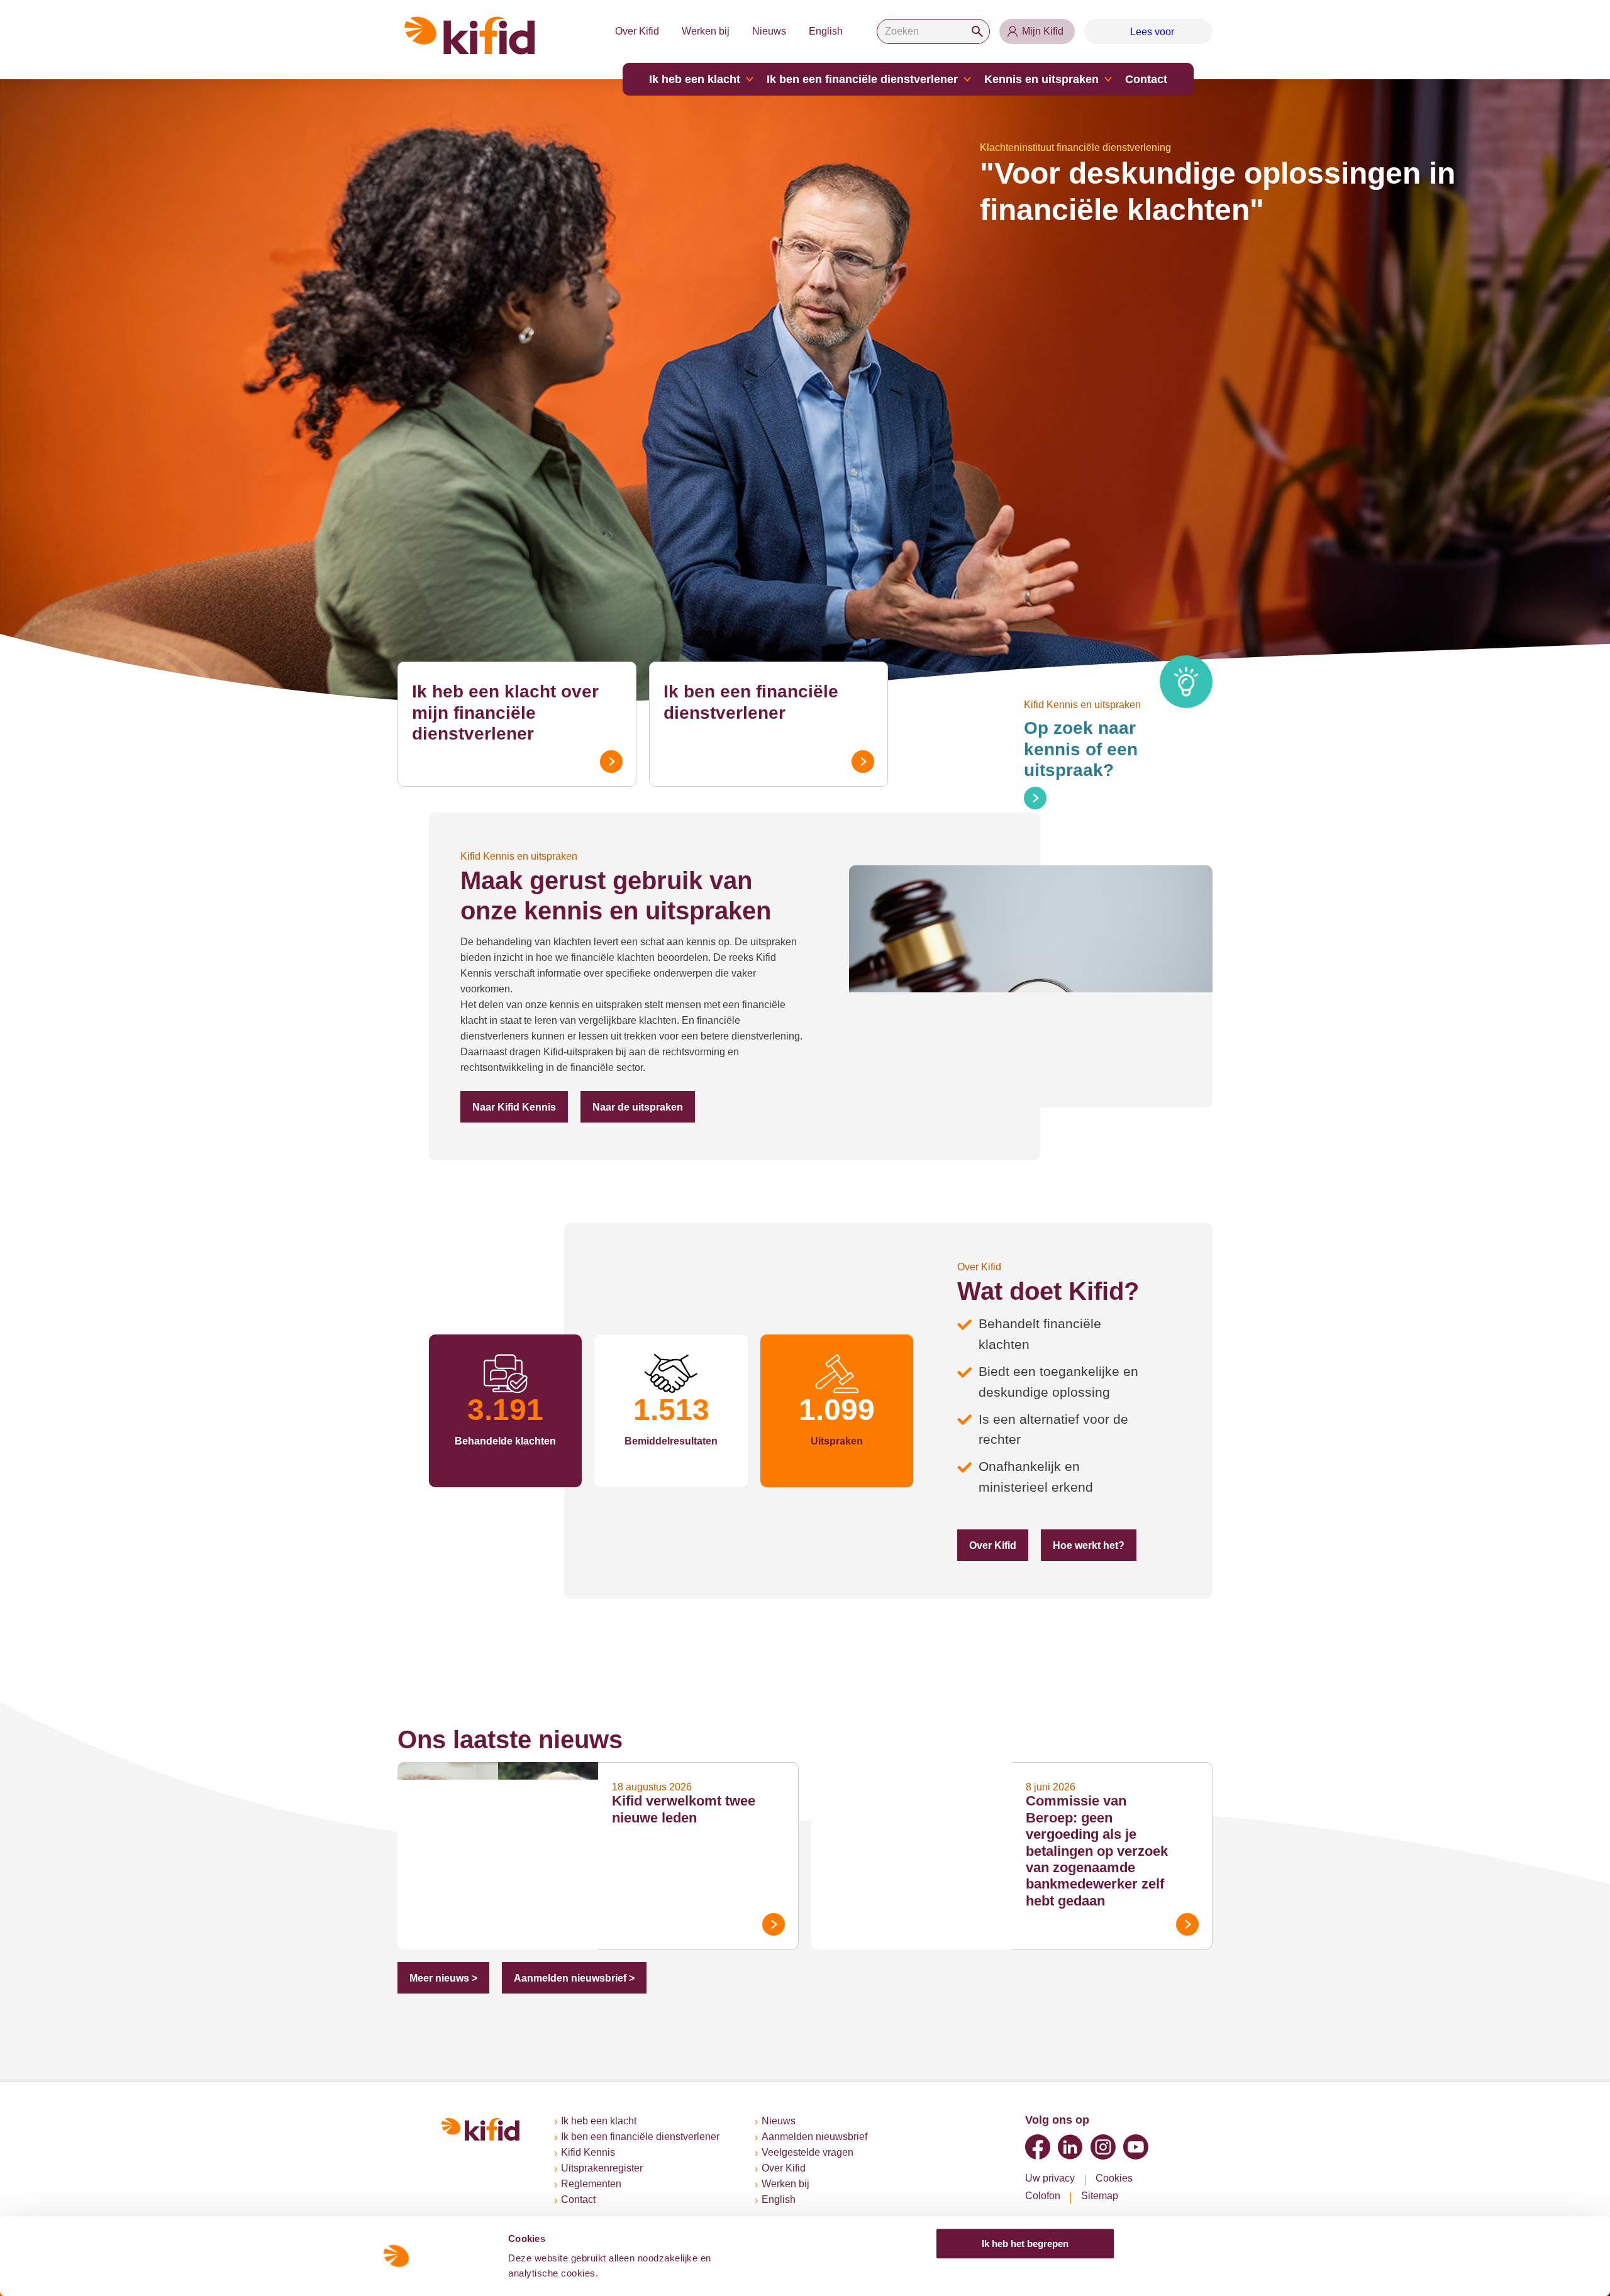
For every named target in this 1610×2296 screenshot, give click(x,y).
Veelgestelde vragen (808, 2152)
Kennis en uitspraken (1041, 79)
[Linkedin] (1070, 2147)
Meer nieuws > (443, 1978)
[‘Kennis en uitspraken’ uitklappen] (1108, 79)
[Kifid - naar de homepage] (470, 36)
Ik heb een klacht (695, 79)
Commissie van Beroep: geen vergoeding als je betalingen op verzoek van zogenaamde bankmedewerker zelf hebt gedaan (1097, 1850)
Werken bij (706, 31)
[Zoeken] (977, 31)
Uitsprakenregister (602, 2168)
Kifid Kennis (588, 2152)
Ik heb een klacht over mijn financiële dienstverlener (505, 713)
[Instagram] (1103, 2147)
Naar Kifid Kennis (514, 1107)
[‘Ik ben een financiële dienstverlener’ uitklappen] (967, 79)
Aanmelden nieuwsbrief (814, 2137)
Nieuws (769, 31)
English (826, 31)
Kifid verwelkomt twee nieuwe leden (684, 1809)
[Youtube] (1136, 2147)
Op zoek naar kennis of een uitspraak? (1081, 749)
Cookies (1114, 2178)
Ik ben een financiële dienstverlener (862, 79)
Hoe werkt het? (1089, 1545)
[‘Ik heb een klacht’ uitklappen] (750, 79)
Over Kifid (637, 31)
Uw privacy (1050, 2178)
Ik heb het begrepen (1025, 2243)
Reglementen (591, 2184)
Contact (1146, 79)
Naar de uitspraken (638, 1107)
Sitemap (1100, 2196)
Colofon (1043, 2196)
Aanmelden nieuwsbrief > (574, 1978)
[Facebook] (1038, 2147)
